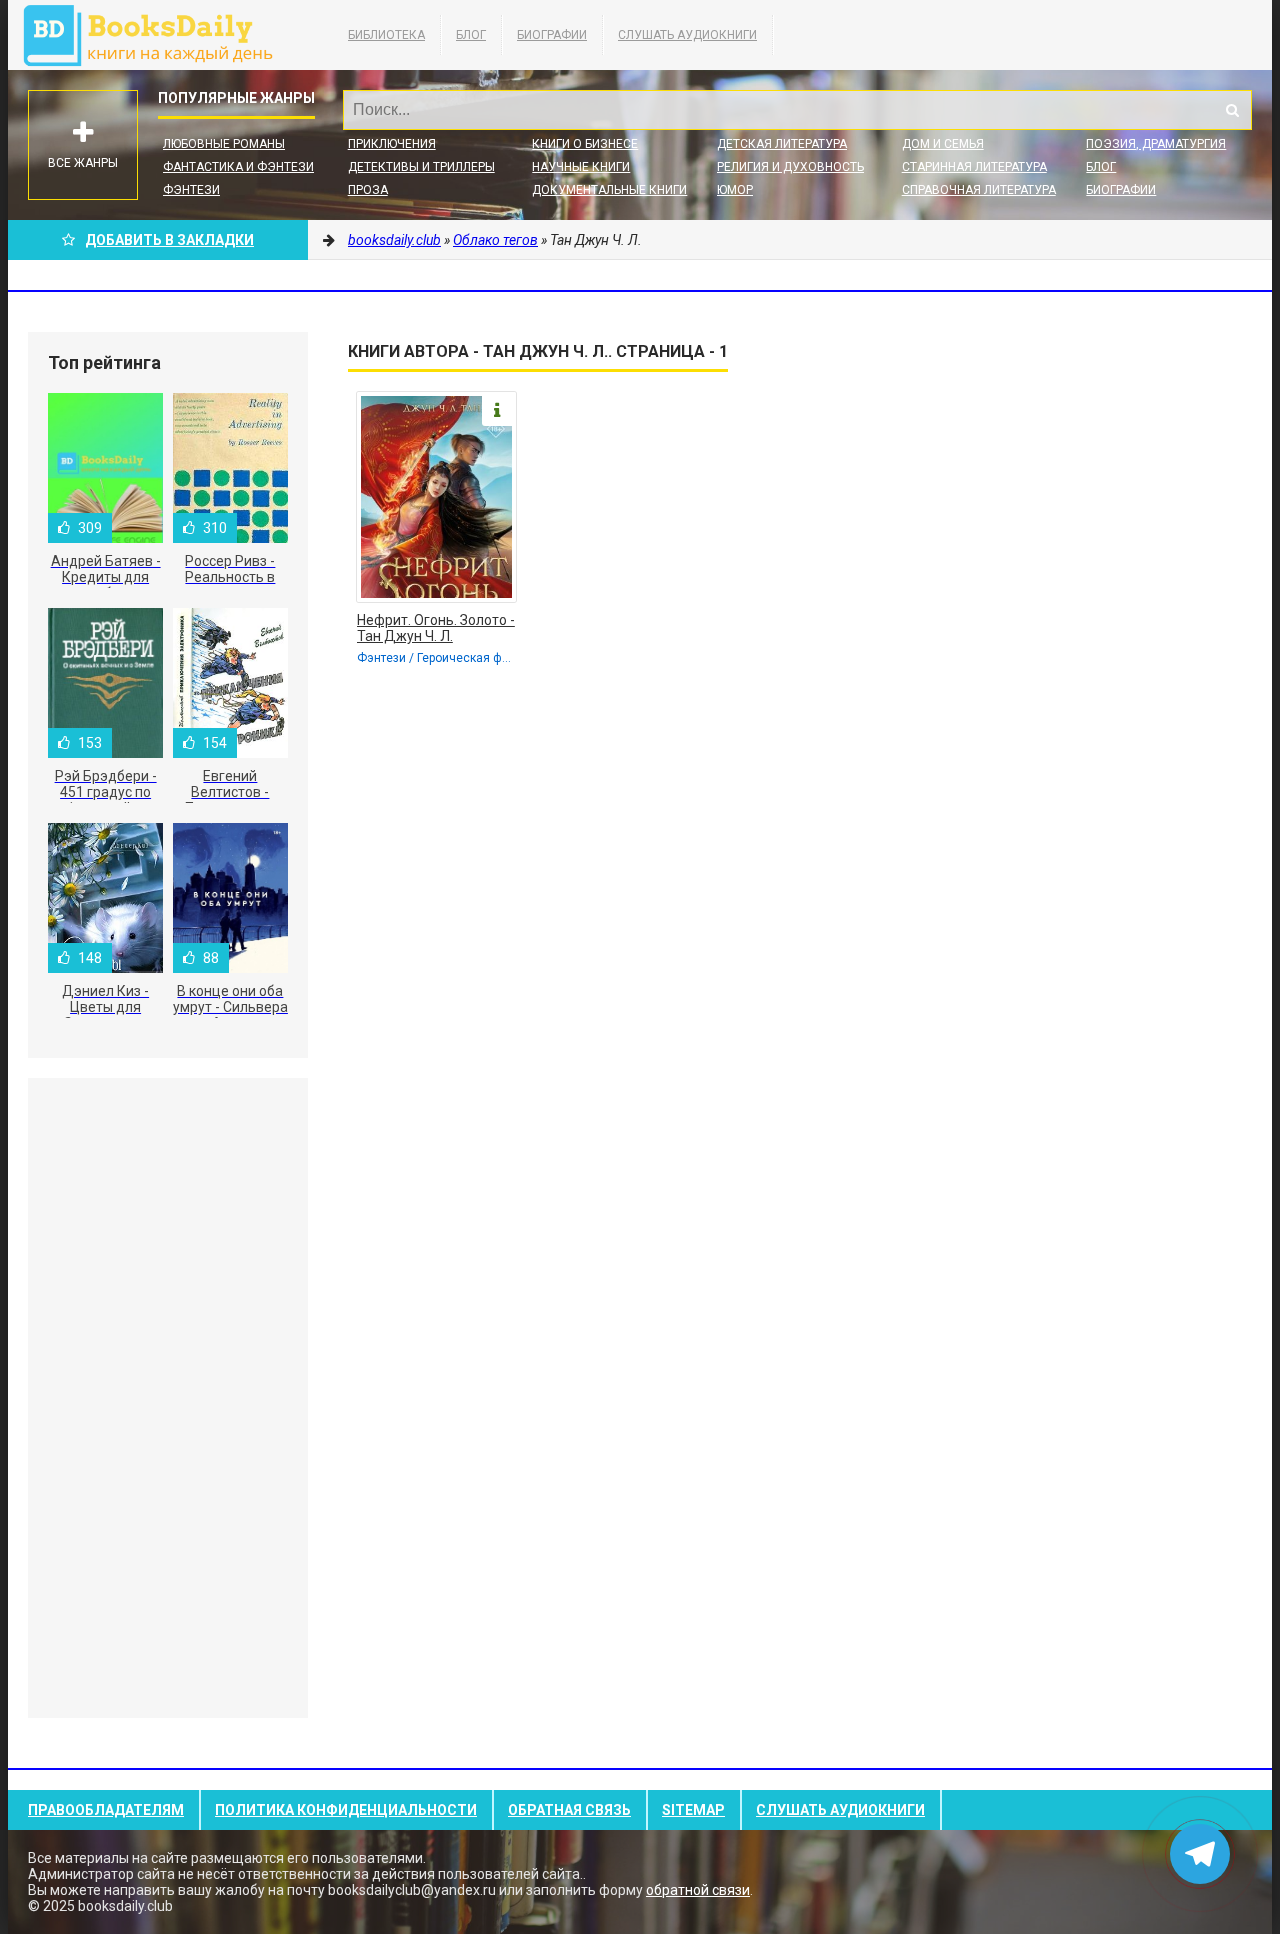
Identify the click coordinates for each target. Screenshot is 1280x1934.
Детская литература (782, 144)
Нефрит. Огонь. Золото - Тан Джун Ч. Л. (436, 628)
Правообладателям (106, 1810)
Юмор (735, 190)
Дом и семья (943, 144)
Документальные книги (609, 190)
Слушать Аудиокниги (687, 35)
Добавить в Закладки (169, 240)
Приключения (392, 144)
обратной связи (698, 1890)
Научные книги (581, 167)
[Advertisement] (168, 1398)
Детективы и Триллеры (421, 167)
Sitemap (693, 1810)
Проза (368, 190)
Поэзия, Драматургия (1156, 144)
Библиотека (386, 35)
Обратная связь (569, 1810)
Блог (471, 35)
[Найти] (1232, 110)
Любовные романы (224, 144)
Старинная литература (974, 167)
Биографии (552, 35)
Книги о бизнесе (585, 144)
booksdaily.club (158, 35)
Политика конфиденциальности (346, 1810)
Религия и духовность (790, 167)
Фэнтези (191, 190)
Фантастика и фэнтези (238, 167)
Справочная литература (979, 190)
